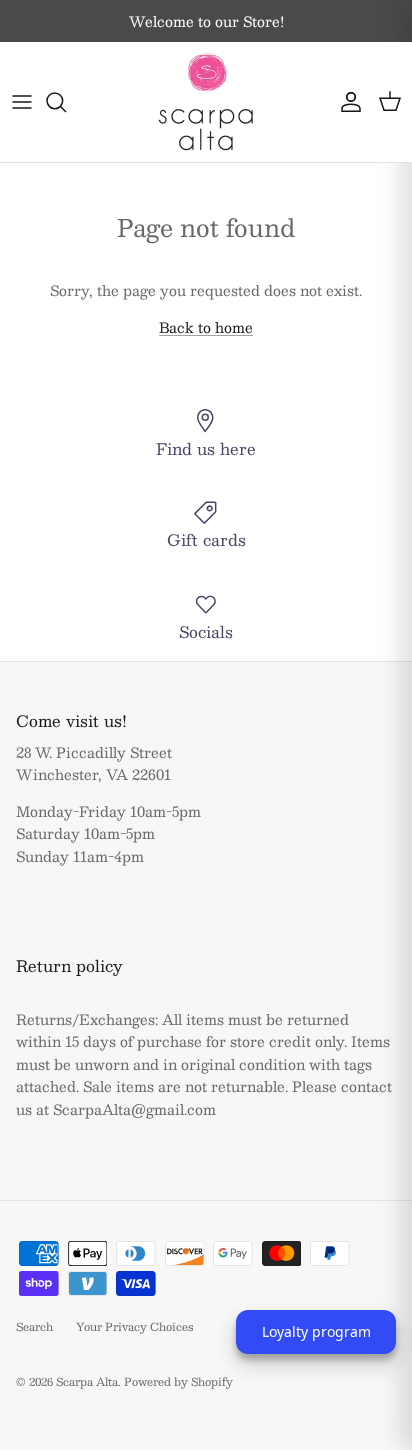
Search (34, 1326)
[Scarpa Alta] (206, 102)
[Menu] (22, 102)
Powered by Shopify (178, 1381)
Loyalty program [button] (316, 1331)
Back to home (206, 327)
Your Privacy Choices (135, 1326)
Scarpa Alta (87, 1381)
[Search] (66, 102)
